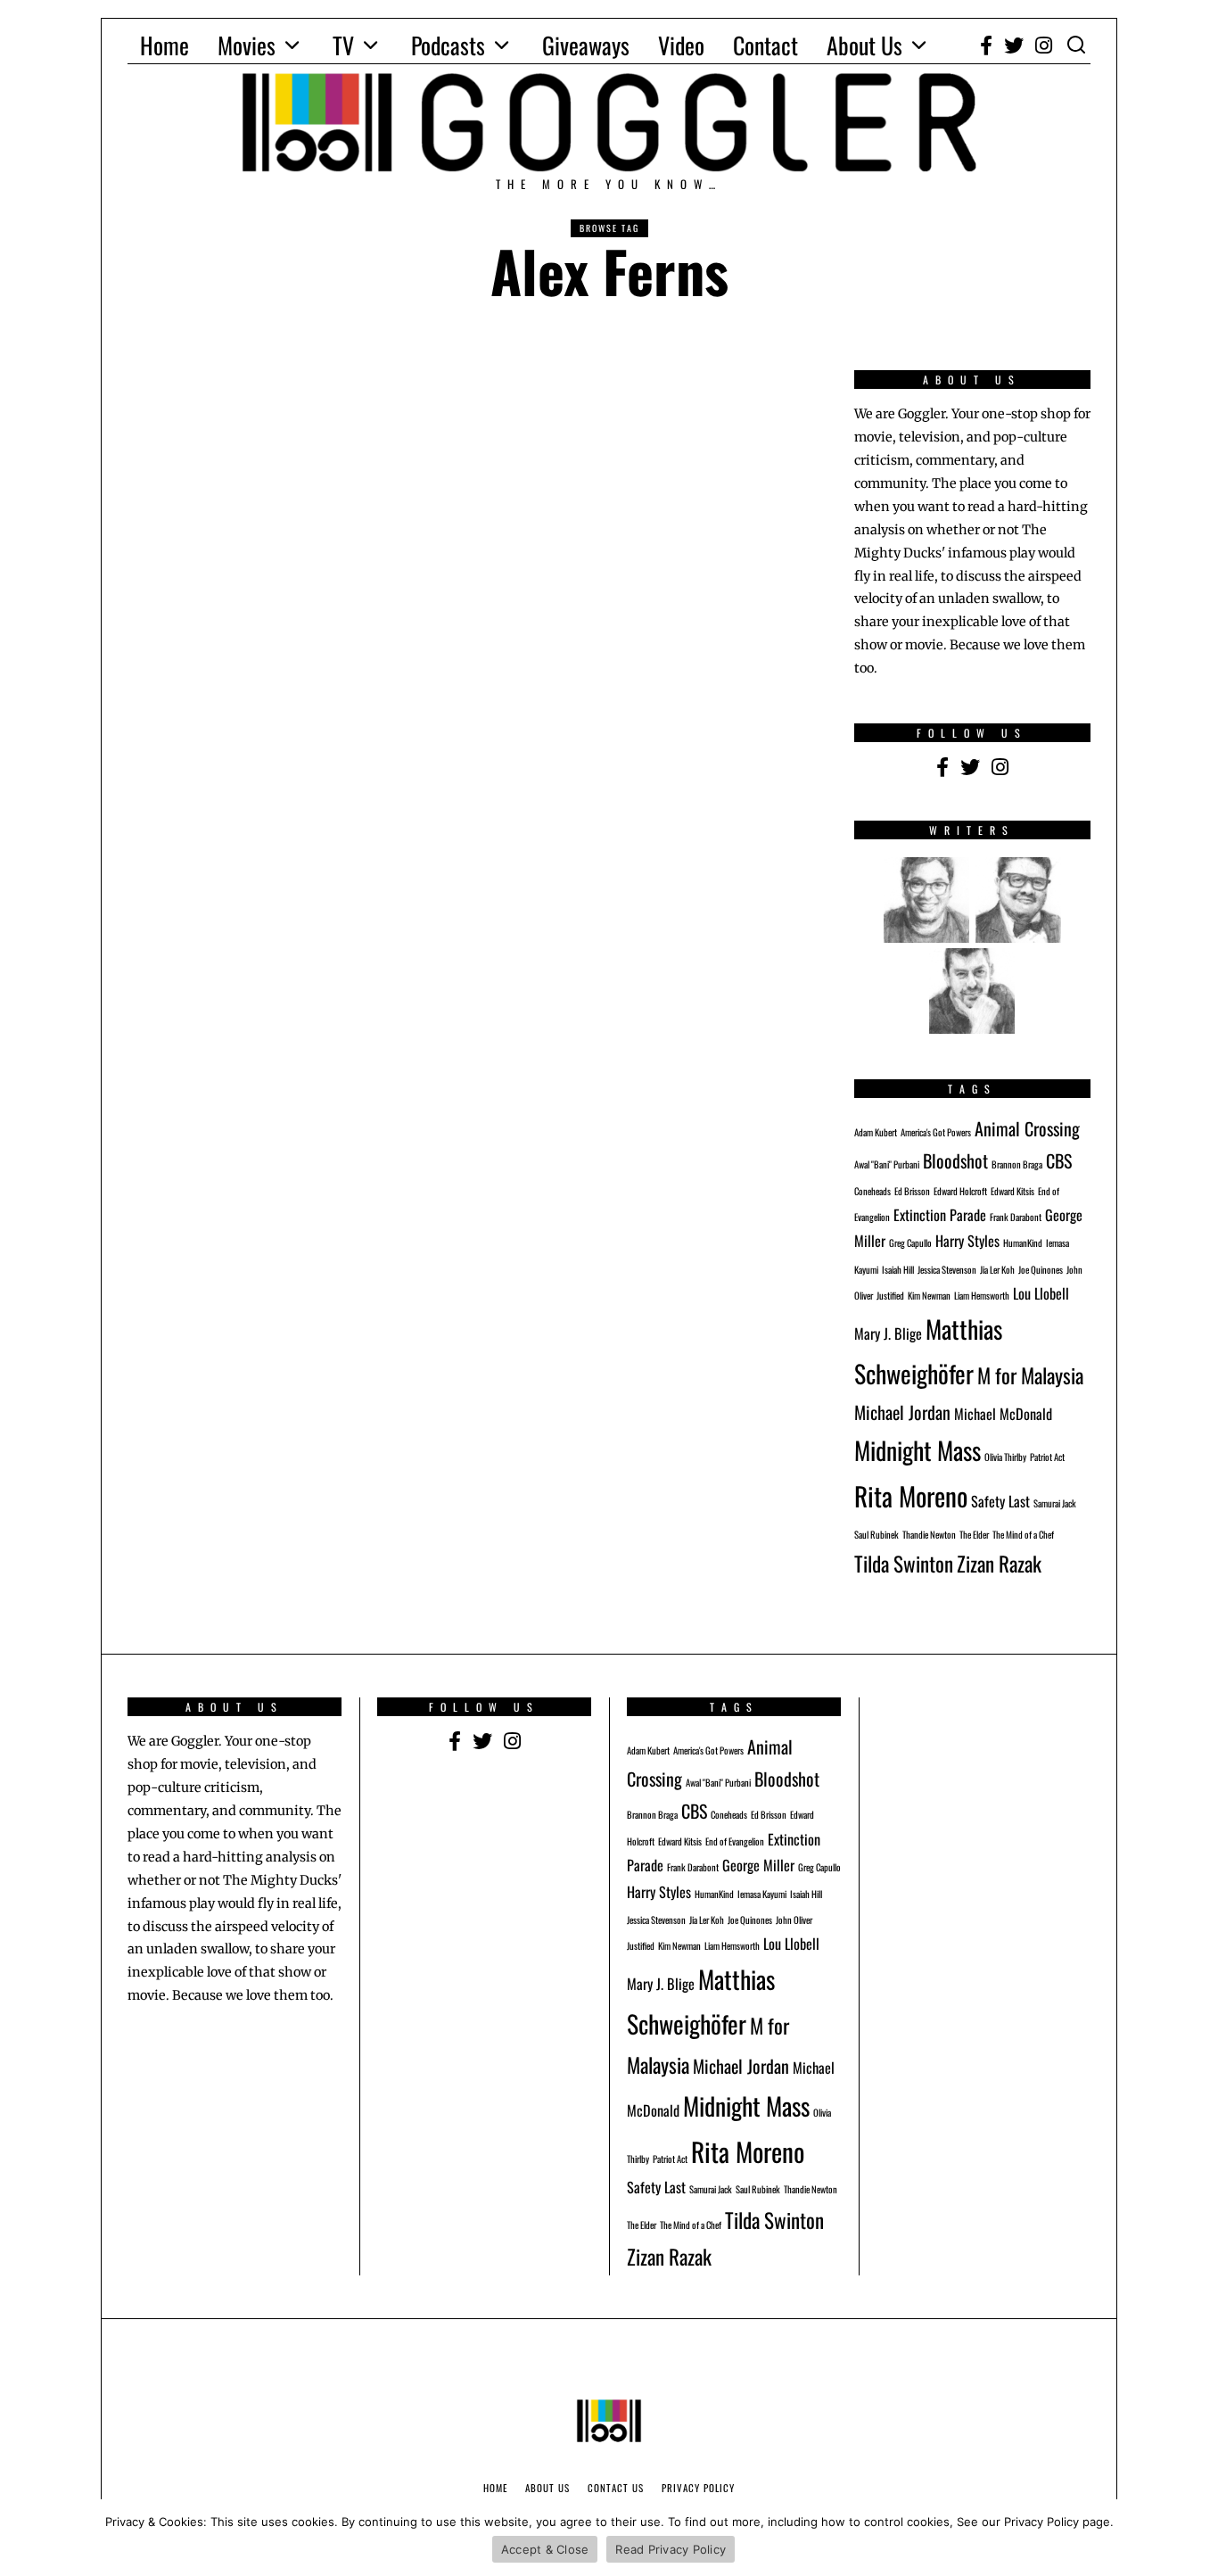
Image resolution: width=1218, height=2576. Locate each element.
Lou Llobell (1041, 1293)
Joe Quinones (1041, 1269)
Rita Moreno (911, 1495)
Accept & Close (545, 2549)
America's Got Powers (936, 1132)
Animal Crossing (1027, 1128)
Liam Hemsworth (982, 1295)
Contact (765, 45)
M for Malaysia (1030, 1375)
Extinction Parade (940, 1215)
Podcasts (448, 45)
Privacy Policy (698, 2488)
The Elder (974, 1534)
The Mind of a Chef (1023, 1534)
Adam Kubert (876, 1132)
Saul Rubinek (876, 1534)
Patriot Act (1047, 1457)
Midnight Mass (918, 1450)
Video (681, 45)
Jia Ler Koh (997, 1269)
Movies (247, 45)
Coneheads (872, 1191)
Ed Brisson (912, 1191)
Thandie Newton (929, 1534)
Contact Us (616, 2488)
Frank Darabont (1016, 1217)
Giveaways (586, 45)
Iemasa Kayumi (762, 1894)
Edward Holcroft (960, 1191)
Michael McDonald (1003, 1414)
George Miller (758, 1865)
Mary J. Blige (888, 1333)
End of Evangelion (735, 1841)
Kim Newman (929, 1295)
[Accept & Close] (1196, 2538)
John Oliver (794, 1920)
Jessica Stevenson (947, 1269)
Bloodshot (955, 1160)
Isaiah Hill (898, 1269)
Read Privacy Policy (671, 2549)
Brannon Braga (1017, 1164)
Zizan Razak (999, 1563)
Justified (890, 1295)
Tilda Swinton (904, 1563)
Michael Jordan (902, 1412)
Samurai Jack (1055, 1503)
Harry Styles (967, 1241)
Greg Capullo (910, 1243)
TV (343, 45)
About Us (864, 45)
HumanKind (1023, 1243)
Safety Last (1000, 1501)
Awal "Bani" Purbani (887, 1164)
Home (165, 45)
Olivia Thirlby (1005, 1457)
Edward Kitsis (1012, 1191)
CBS (1059, 1160)
